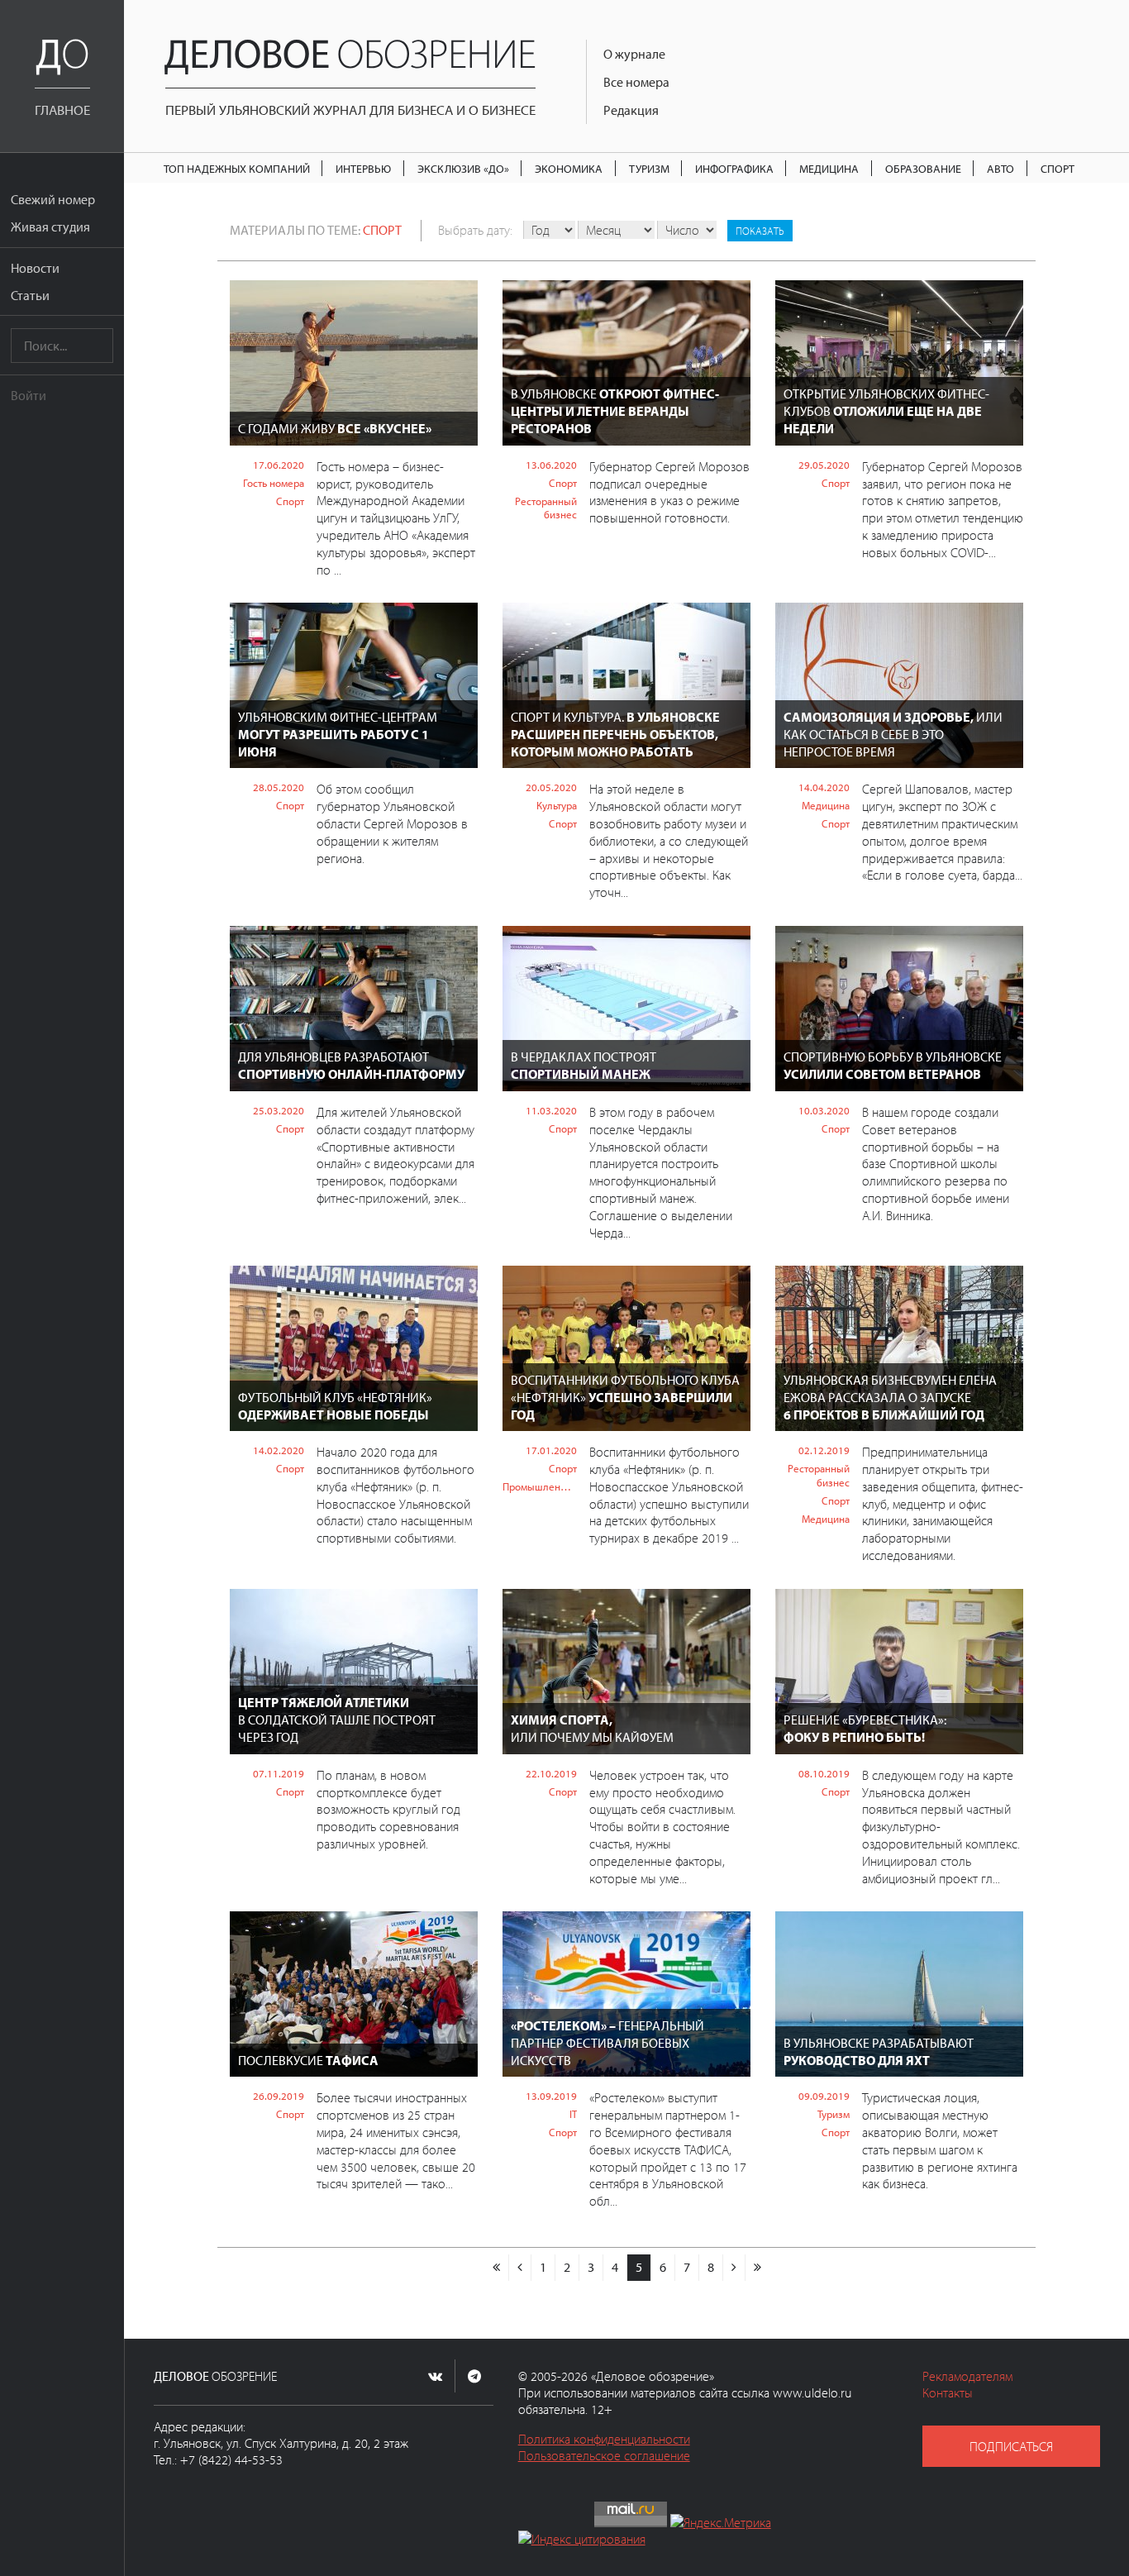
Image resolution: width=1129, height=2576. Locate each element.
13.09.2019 (551, 2096)
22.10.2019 (551, 1773)
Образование (923, 168)
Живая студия (50, 227)
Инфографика (734, 168)
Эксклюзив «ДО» (463, 168)
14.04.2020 (824, 787)
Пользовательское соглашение (604, 2455)
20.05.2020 (551, 787)
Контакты (948, 2392)
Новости (35, 268)
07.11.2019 (279, 1773)
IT (573, 2114)
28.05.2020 (279, 787)
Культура (557, 805)
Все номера (636, 82)
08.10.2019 (824, 1773)
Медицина (829, 168)
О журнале (634, 54)
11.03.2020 (551, 1110)
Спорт (1058, 168)
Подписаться (1011, 2446)
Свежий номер (53, 199)
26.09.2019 (279, 2096)
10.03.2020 (824, 1110)
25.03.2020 (279, 1110)
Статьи (30, 295)
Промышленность (540, 1486)
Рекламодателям (967, 2376)
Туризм (649, 168)
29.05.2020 (824, 465)
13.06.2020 (551, 465)
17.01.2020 (551, 1450)
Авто (1000, 168)
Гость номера (274, 483)
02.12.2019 (824, 1450)
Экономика (569, 168)
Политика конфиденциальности (604, 2439)
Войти (29, 395)
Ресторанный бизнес (546, 508)
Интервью (363, 168)
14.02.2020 (279, 1450)
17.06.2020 (279, 465)
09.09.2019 (824, 2096)
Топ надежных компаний (237, 168)
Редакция (631, 110)
